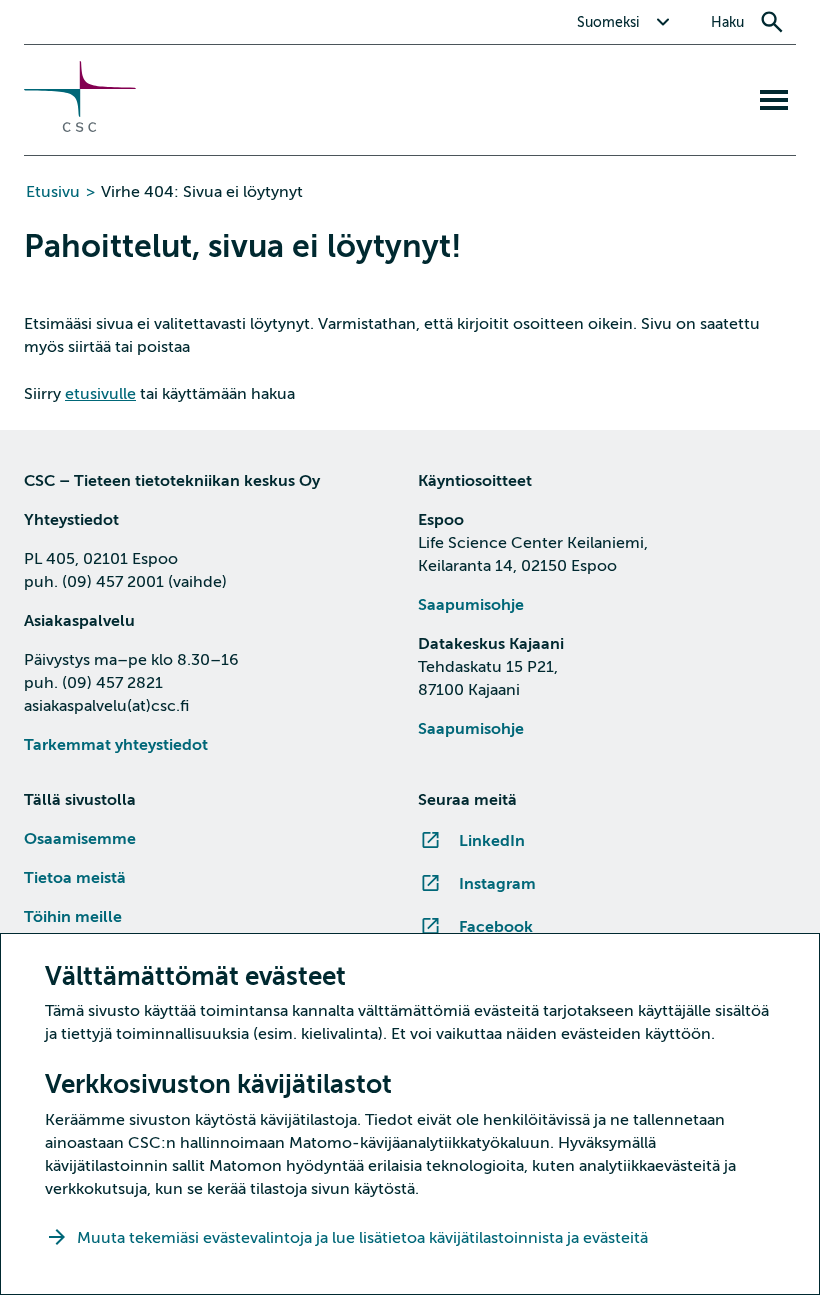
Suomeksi (608, 22)
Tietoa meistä (75, 878)
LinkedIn (492, 841)
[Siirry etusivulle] (80, 127)
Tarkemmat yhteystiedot (116, 745)
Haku (727, 22)
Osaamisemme (80, 839)
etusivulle (100, 394)
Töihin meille (73, 917)
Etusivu (53, 192)
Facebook (496, 927)
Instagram (497, 884)
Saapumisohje (471, 605)
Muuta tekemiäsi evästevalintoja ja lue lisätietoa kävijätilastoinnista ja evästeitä (364, 1238)
